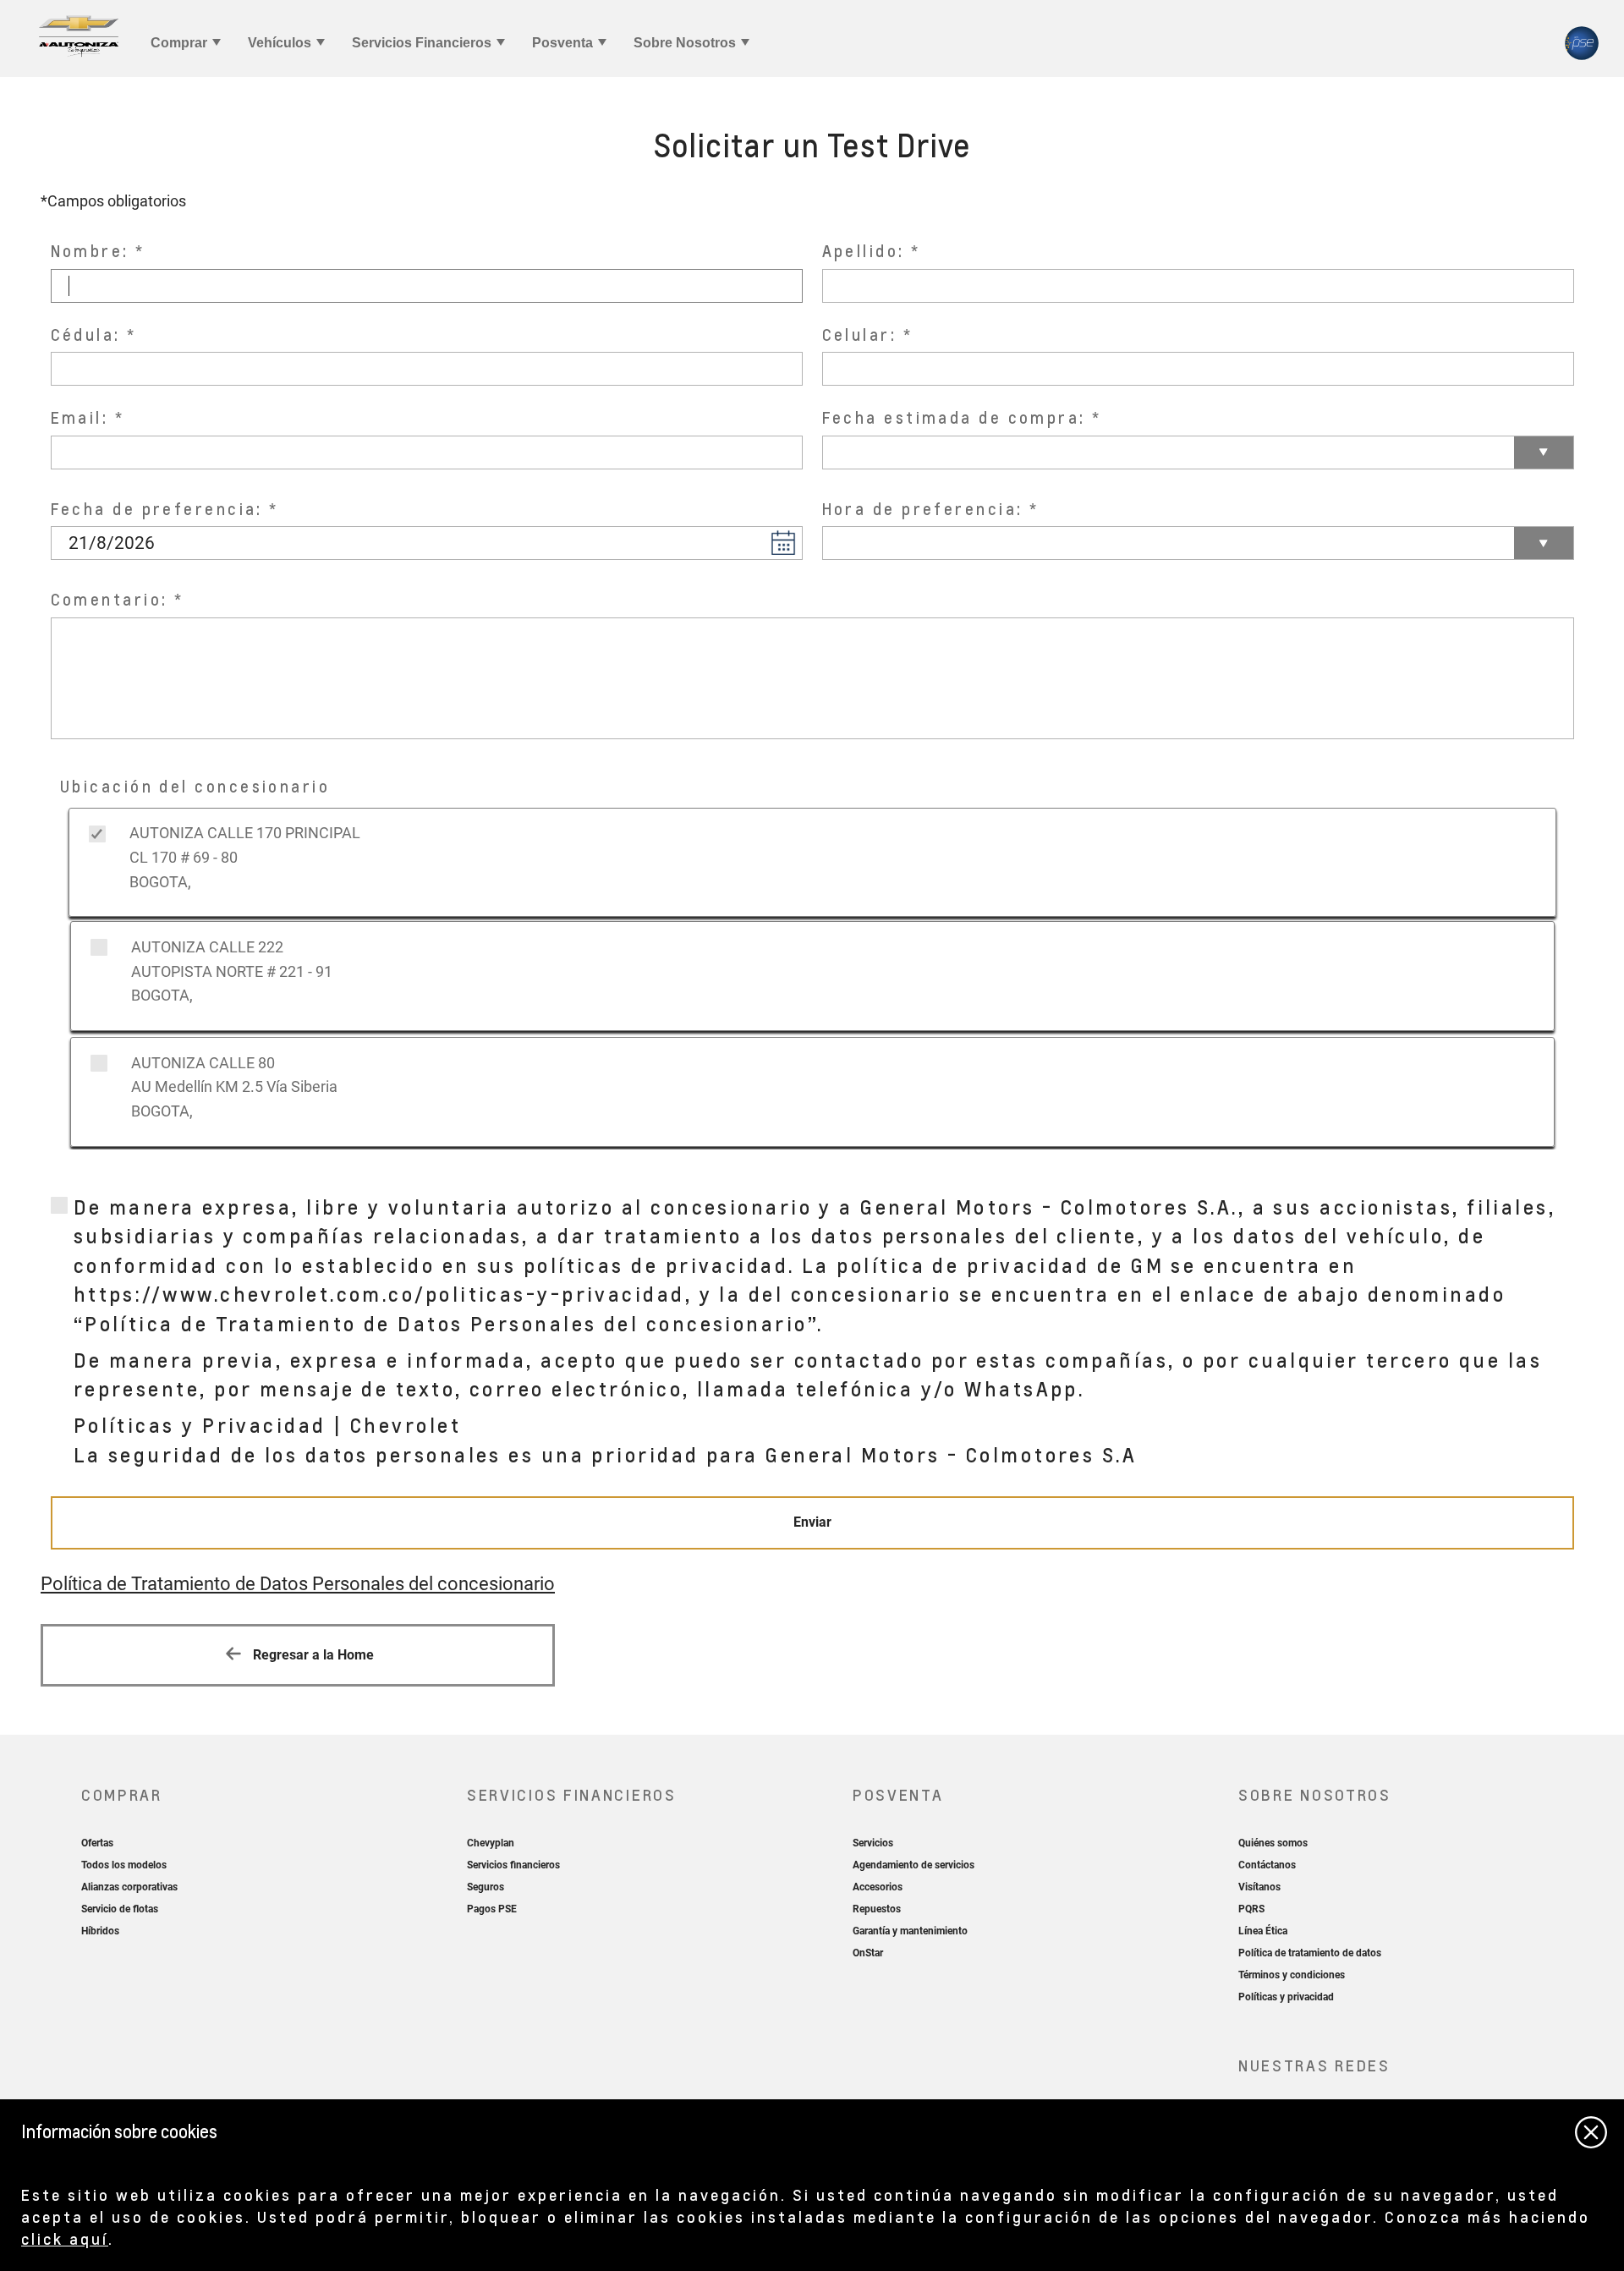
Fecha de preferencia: (157, 509)
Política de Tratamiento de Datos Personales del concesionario (298, 1584)
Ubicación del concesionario (195, 786)
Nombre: (90, 251)
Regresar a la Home (312, 1655)
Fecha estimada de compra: (954, 417)
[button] (783, 542)
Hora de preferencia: (923, 509)
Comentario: (110, 599)
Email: (80, 417)
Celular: (860, 335)
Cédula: (86, 335)
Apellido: (864, 251)
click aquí (65, 2238)
